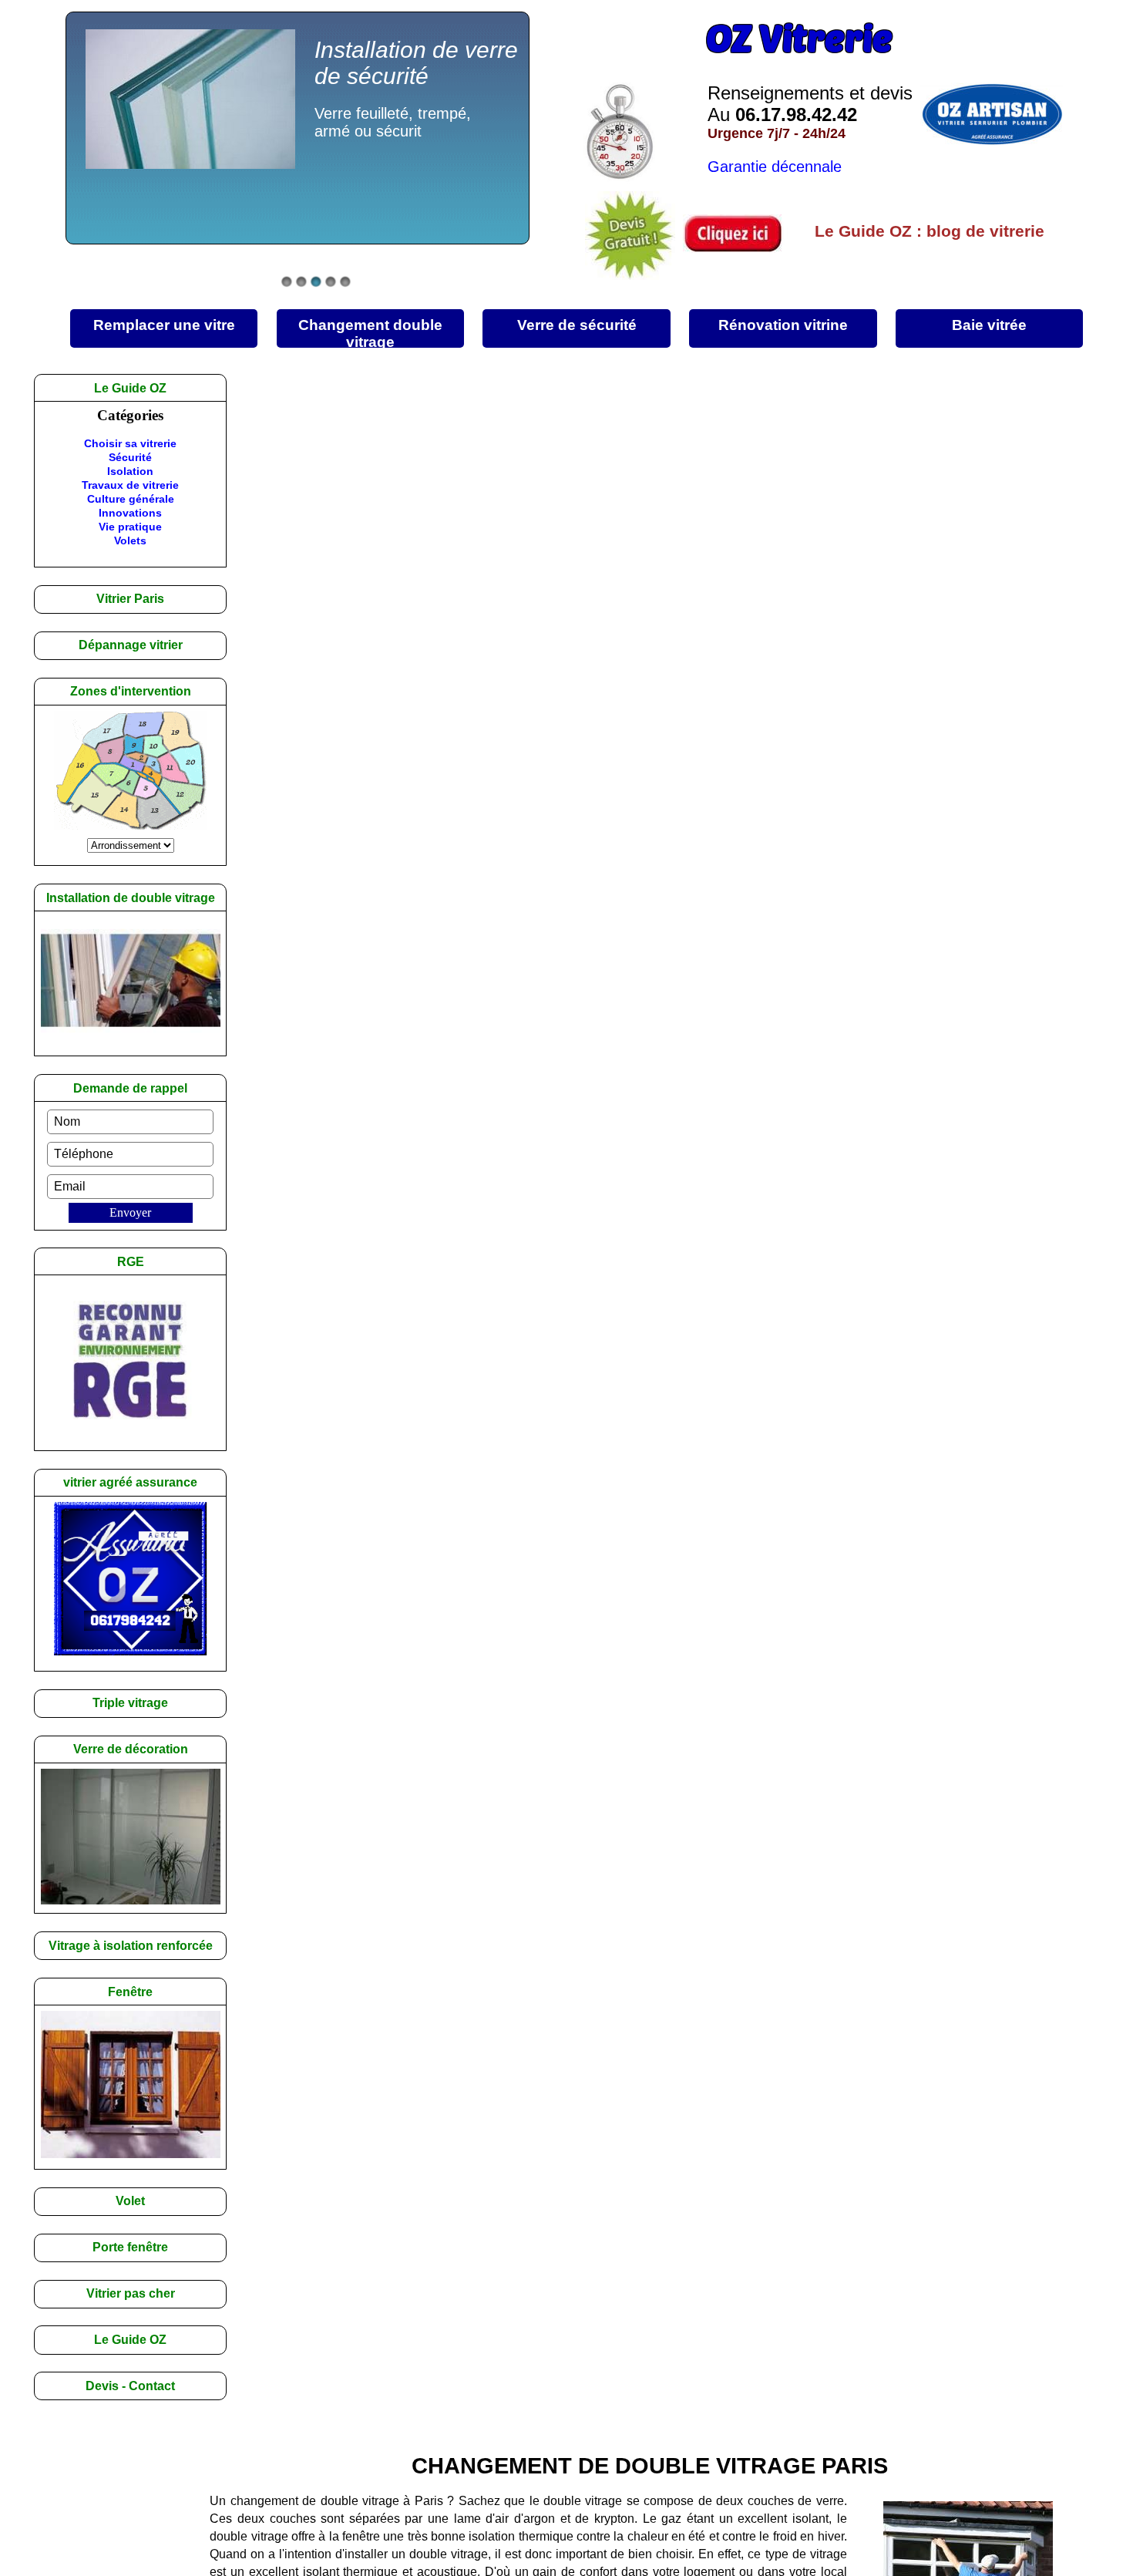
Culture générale (131, 499)
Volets (130, 540)
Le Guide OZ (130, 2340)
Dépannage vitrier (131, 645)
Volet (130, 2201)
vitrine (783, 325)
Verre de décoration (131, 1749)
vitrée (989, 325)
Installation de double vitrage (131, 898)
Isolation (130, 471)
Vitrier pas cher (131, 2293)
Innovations (130, 513)
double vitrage (370, 332)
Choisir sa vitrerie (130, 443)
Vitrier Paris (130, 599)
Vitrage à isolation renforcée (131, 1946)
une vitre (164, 325)
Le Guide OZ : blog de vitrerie (930, 231)
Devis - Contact (130, 2386)
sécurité (577, 325)
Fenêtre (130, 1992)
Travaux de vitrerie (130, 485)
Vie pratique (130, 527)
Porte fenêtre (130, 2247)
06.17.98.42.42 (796, 114)
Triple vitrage (130, 1703)
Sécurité (130, 457)
